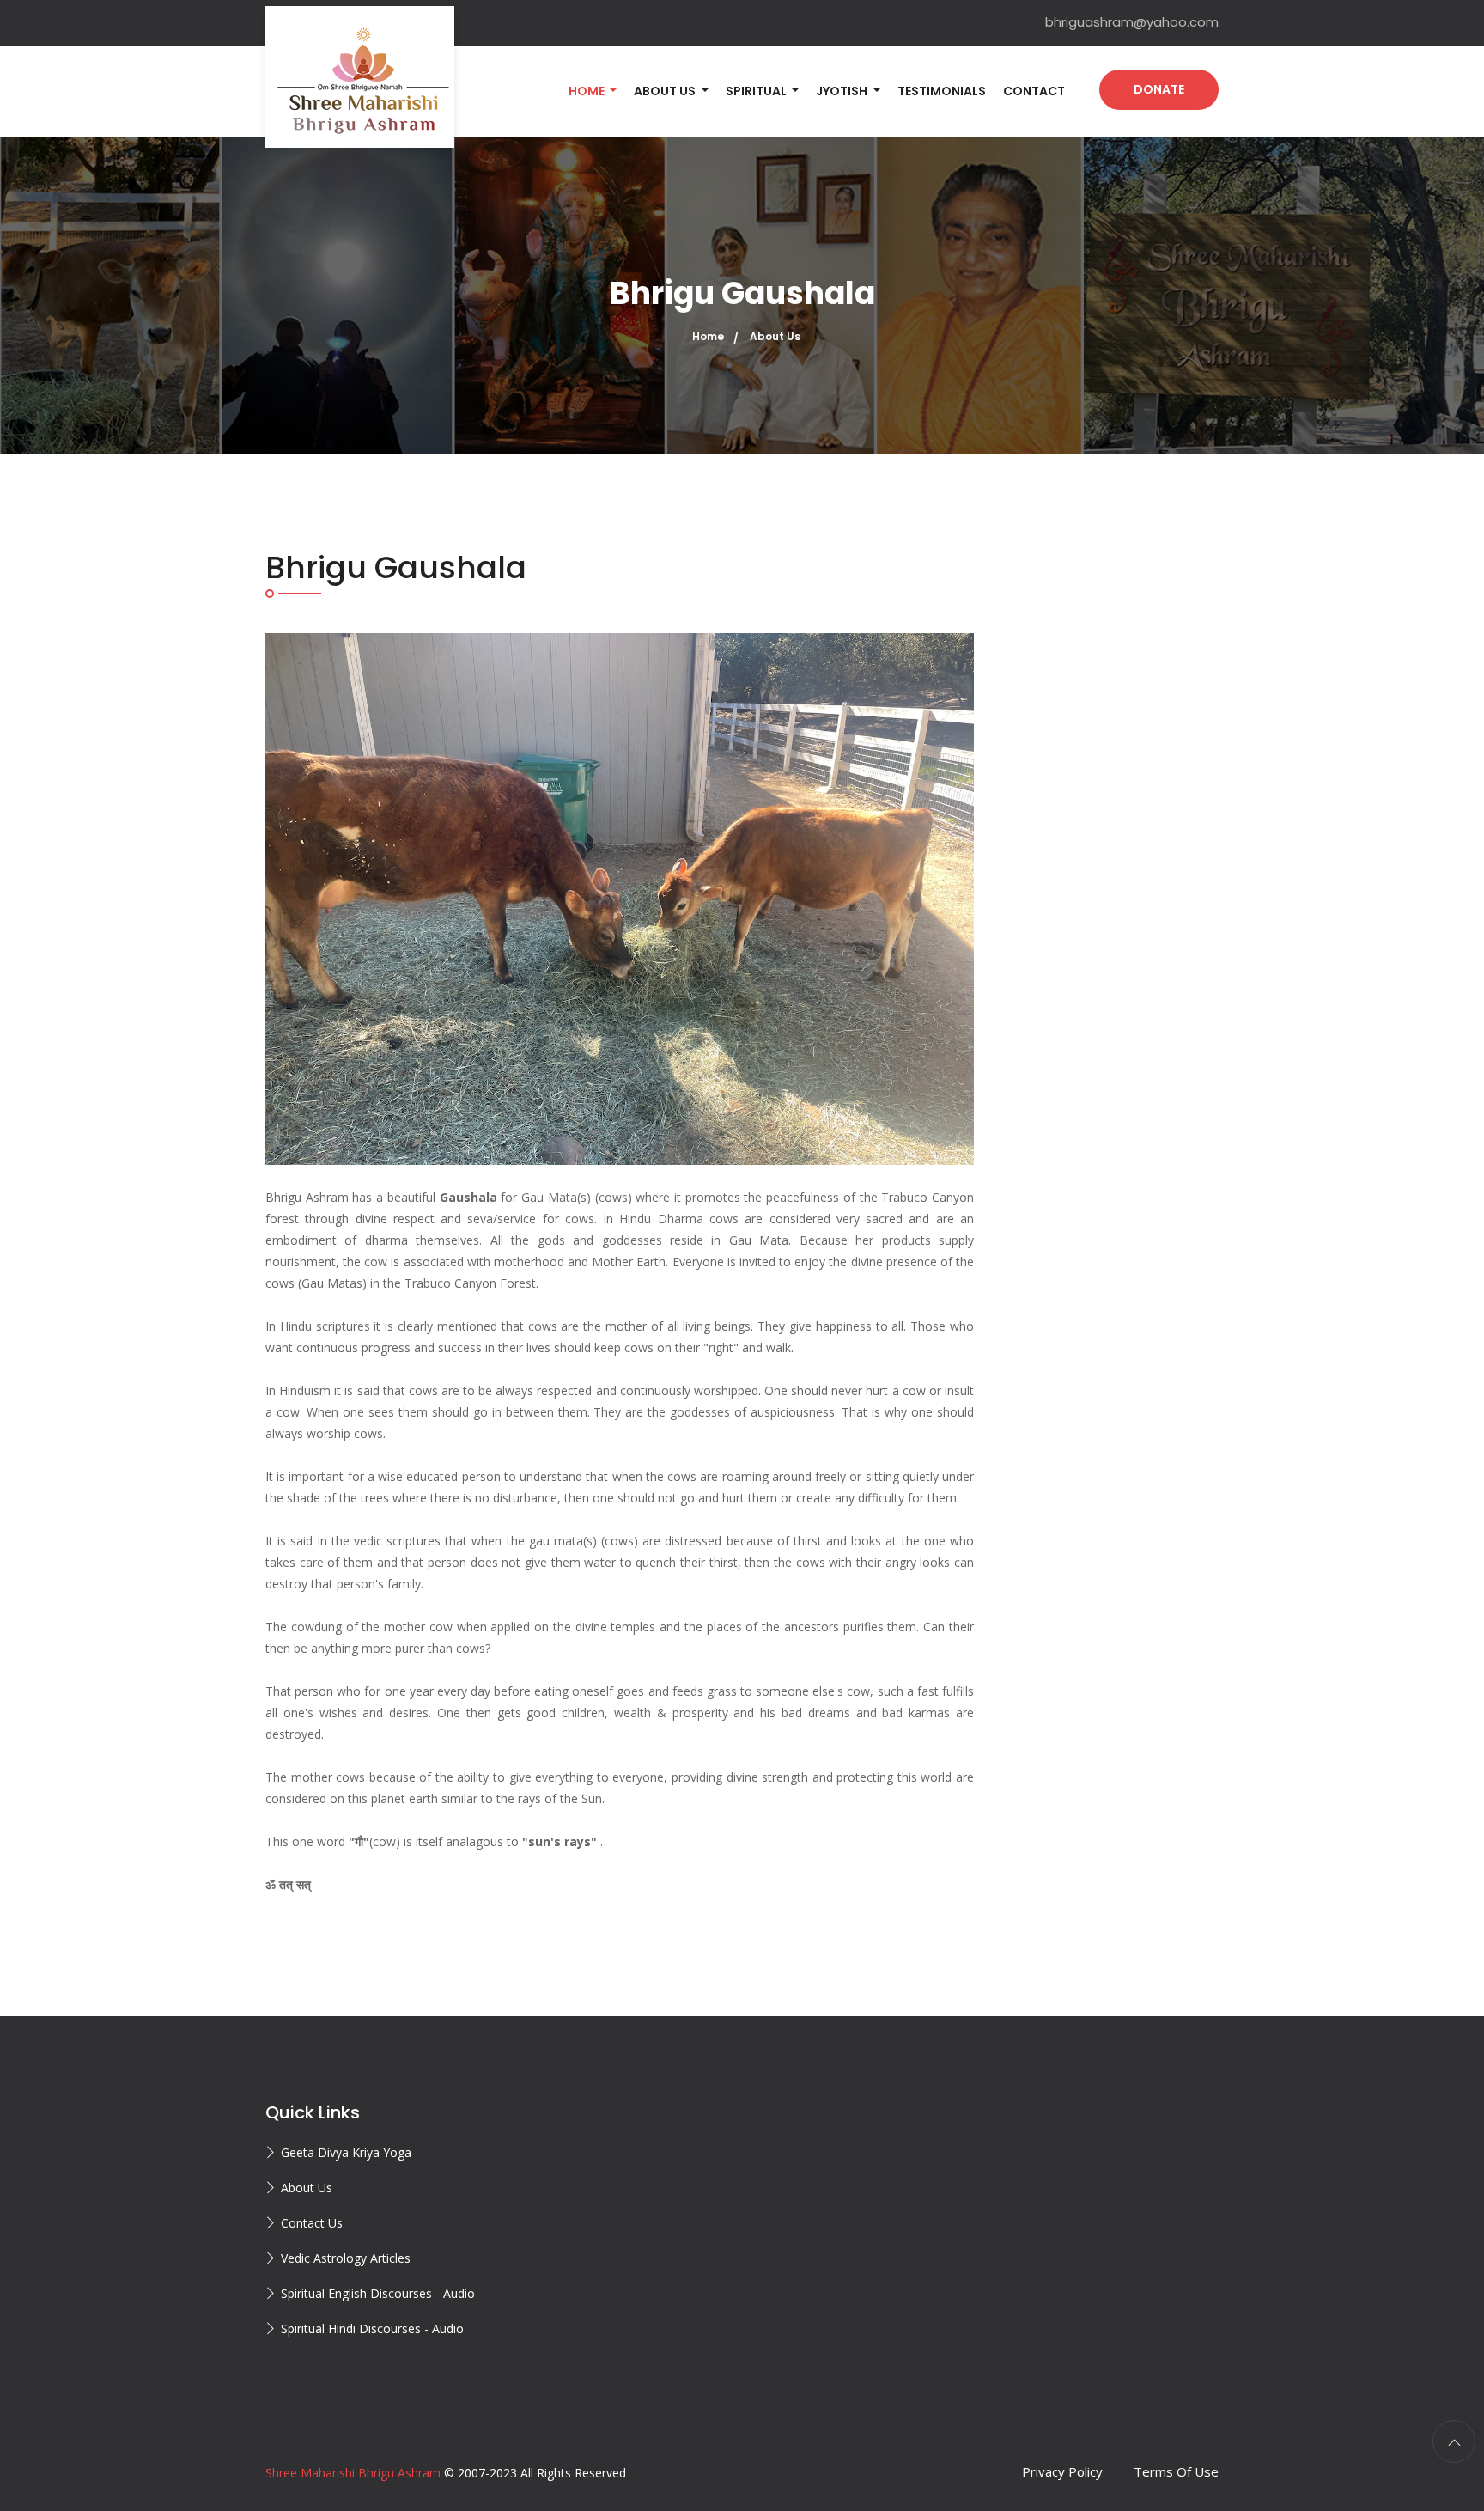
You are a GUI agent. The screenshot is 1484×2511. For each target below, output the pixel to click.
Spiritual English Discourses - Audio (378, 2293)
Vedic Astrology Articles (346, 2258)
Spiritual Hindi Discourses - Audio (372, 2328)
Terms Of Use (1176, 2471)
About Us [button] (666, 91)
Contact (1034, 91)
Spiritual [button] (757, 91)
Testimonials (942, 91)
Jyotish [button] (843, 91)
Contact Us (312, 2223)
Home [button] (588, 91)
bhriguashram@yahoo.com (1132, 22)
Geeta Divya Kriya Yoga (346, 2152)
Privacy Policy (1062, 2471)
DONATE (1159, 89)
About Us (307, 2188)
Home (708, 336)
